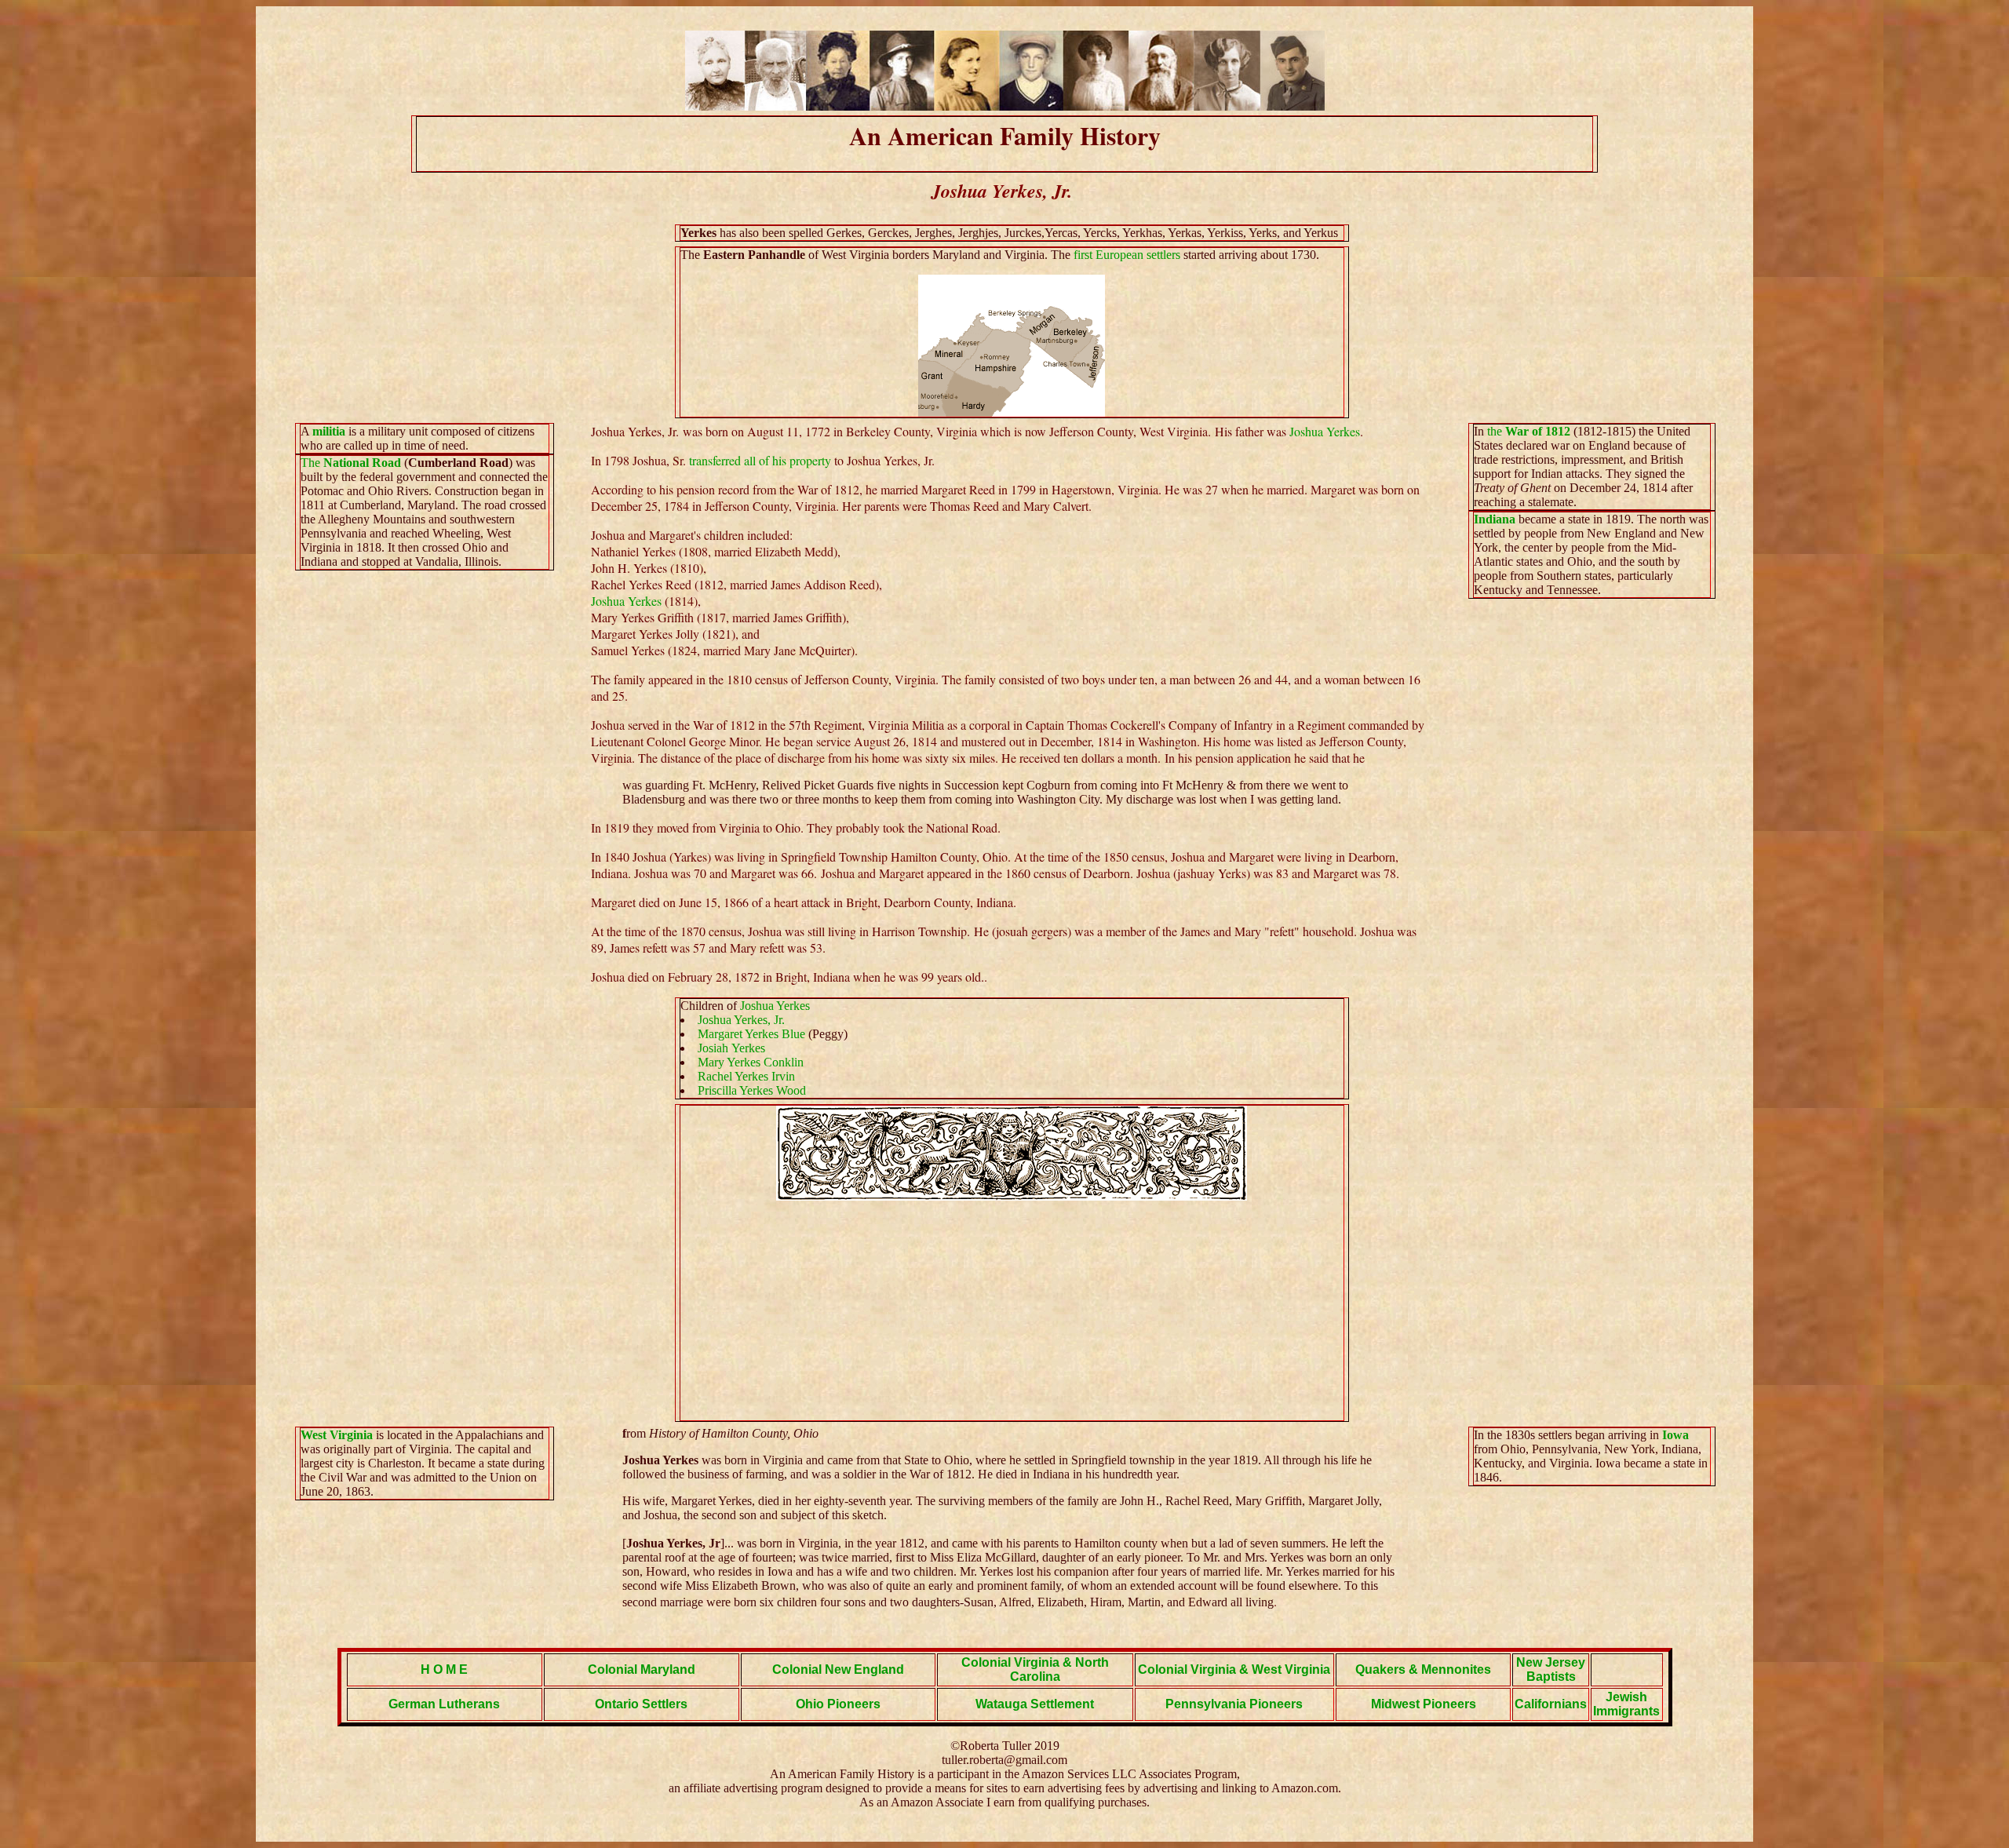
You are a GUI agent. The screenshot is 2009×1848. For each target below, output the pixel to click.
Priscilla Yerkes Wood (752, 1090)
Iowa (1675, 1435)
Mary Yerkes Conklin (751, 1062)
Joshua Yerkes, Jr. (741, 1020)
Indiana (1496, 519)
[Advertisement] (1012, 1310)
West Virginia (337, 1435)
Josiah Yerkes (731, 1048)
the (1529, 431)
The (351, 463)
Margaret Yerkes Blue (753, 1034)
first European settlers (1127, 255)
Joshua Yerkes (1325, 431)
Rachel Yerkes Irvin (746, 1076)
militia (329, 431)
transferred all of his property (760, 460)
